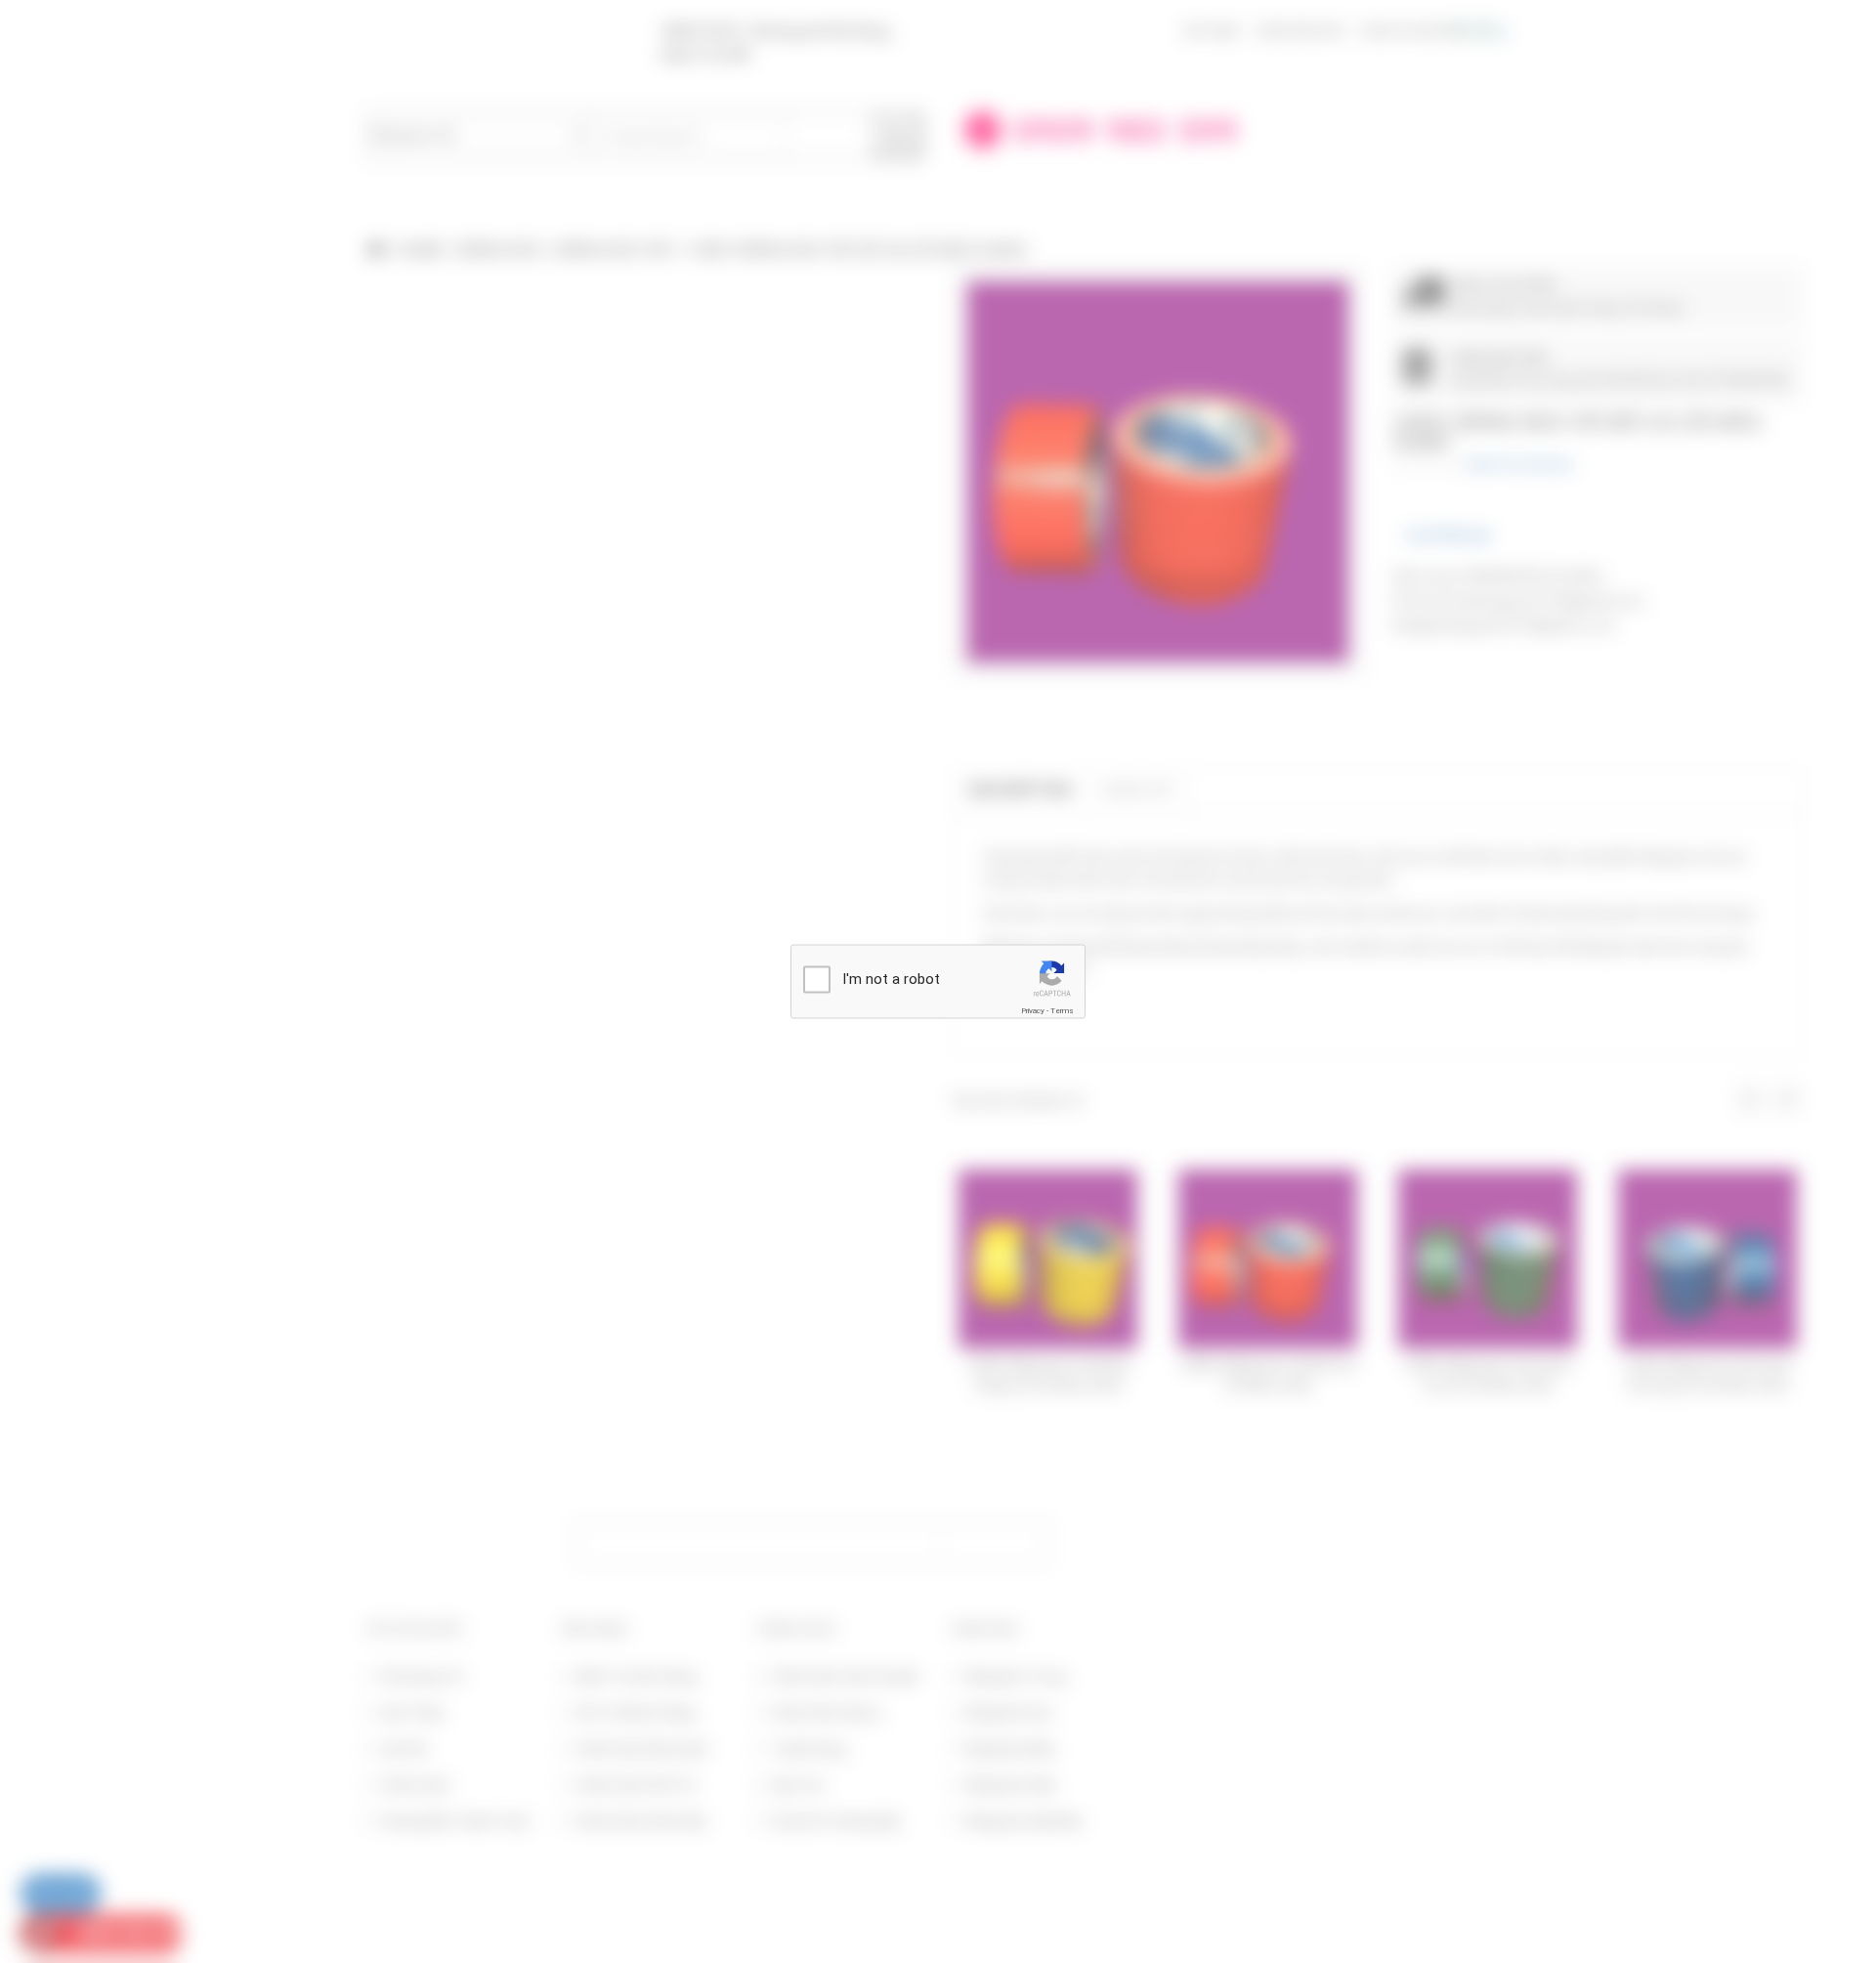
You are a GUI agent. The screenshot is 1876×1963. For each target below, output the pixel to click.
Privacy (1033, 1011)
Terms (1062, 1011)
